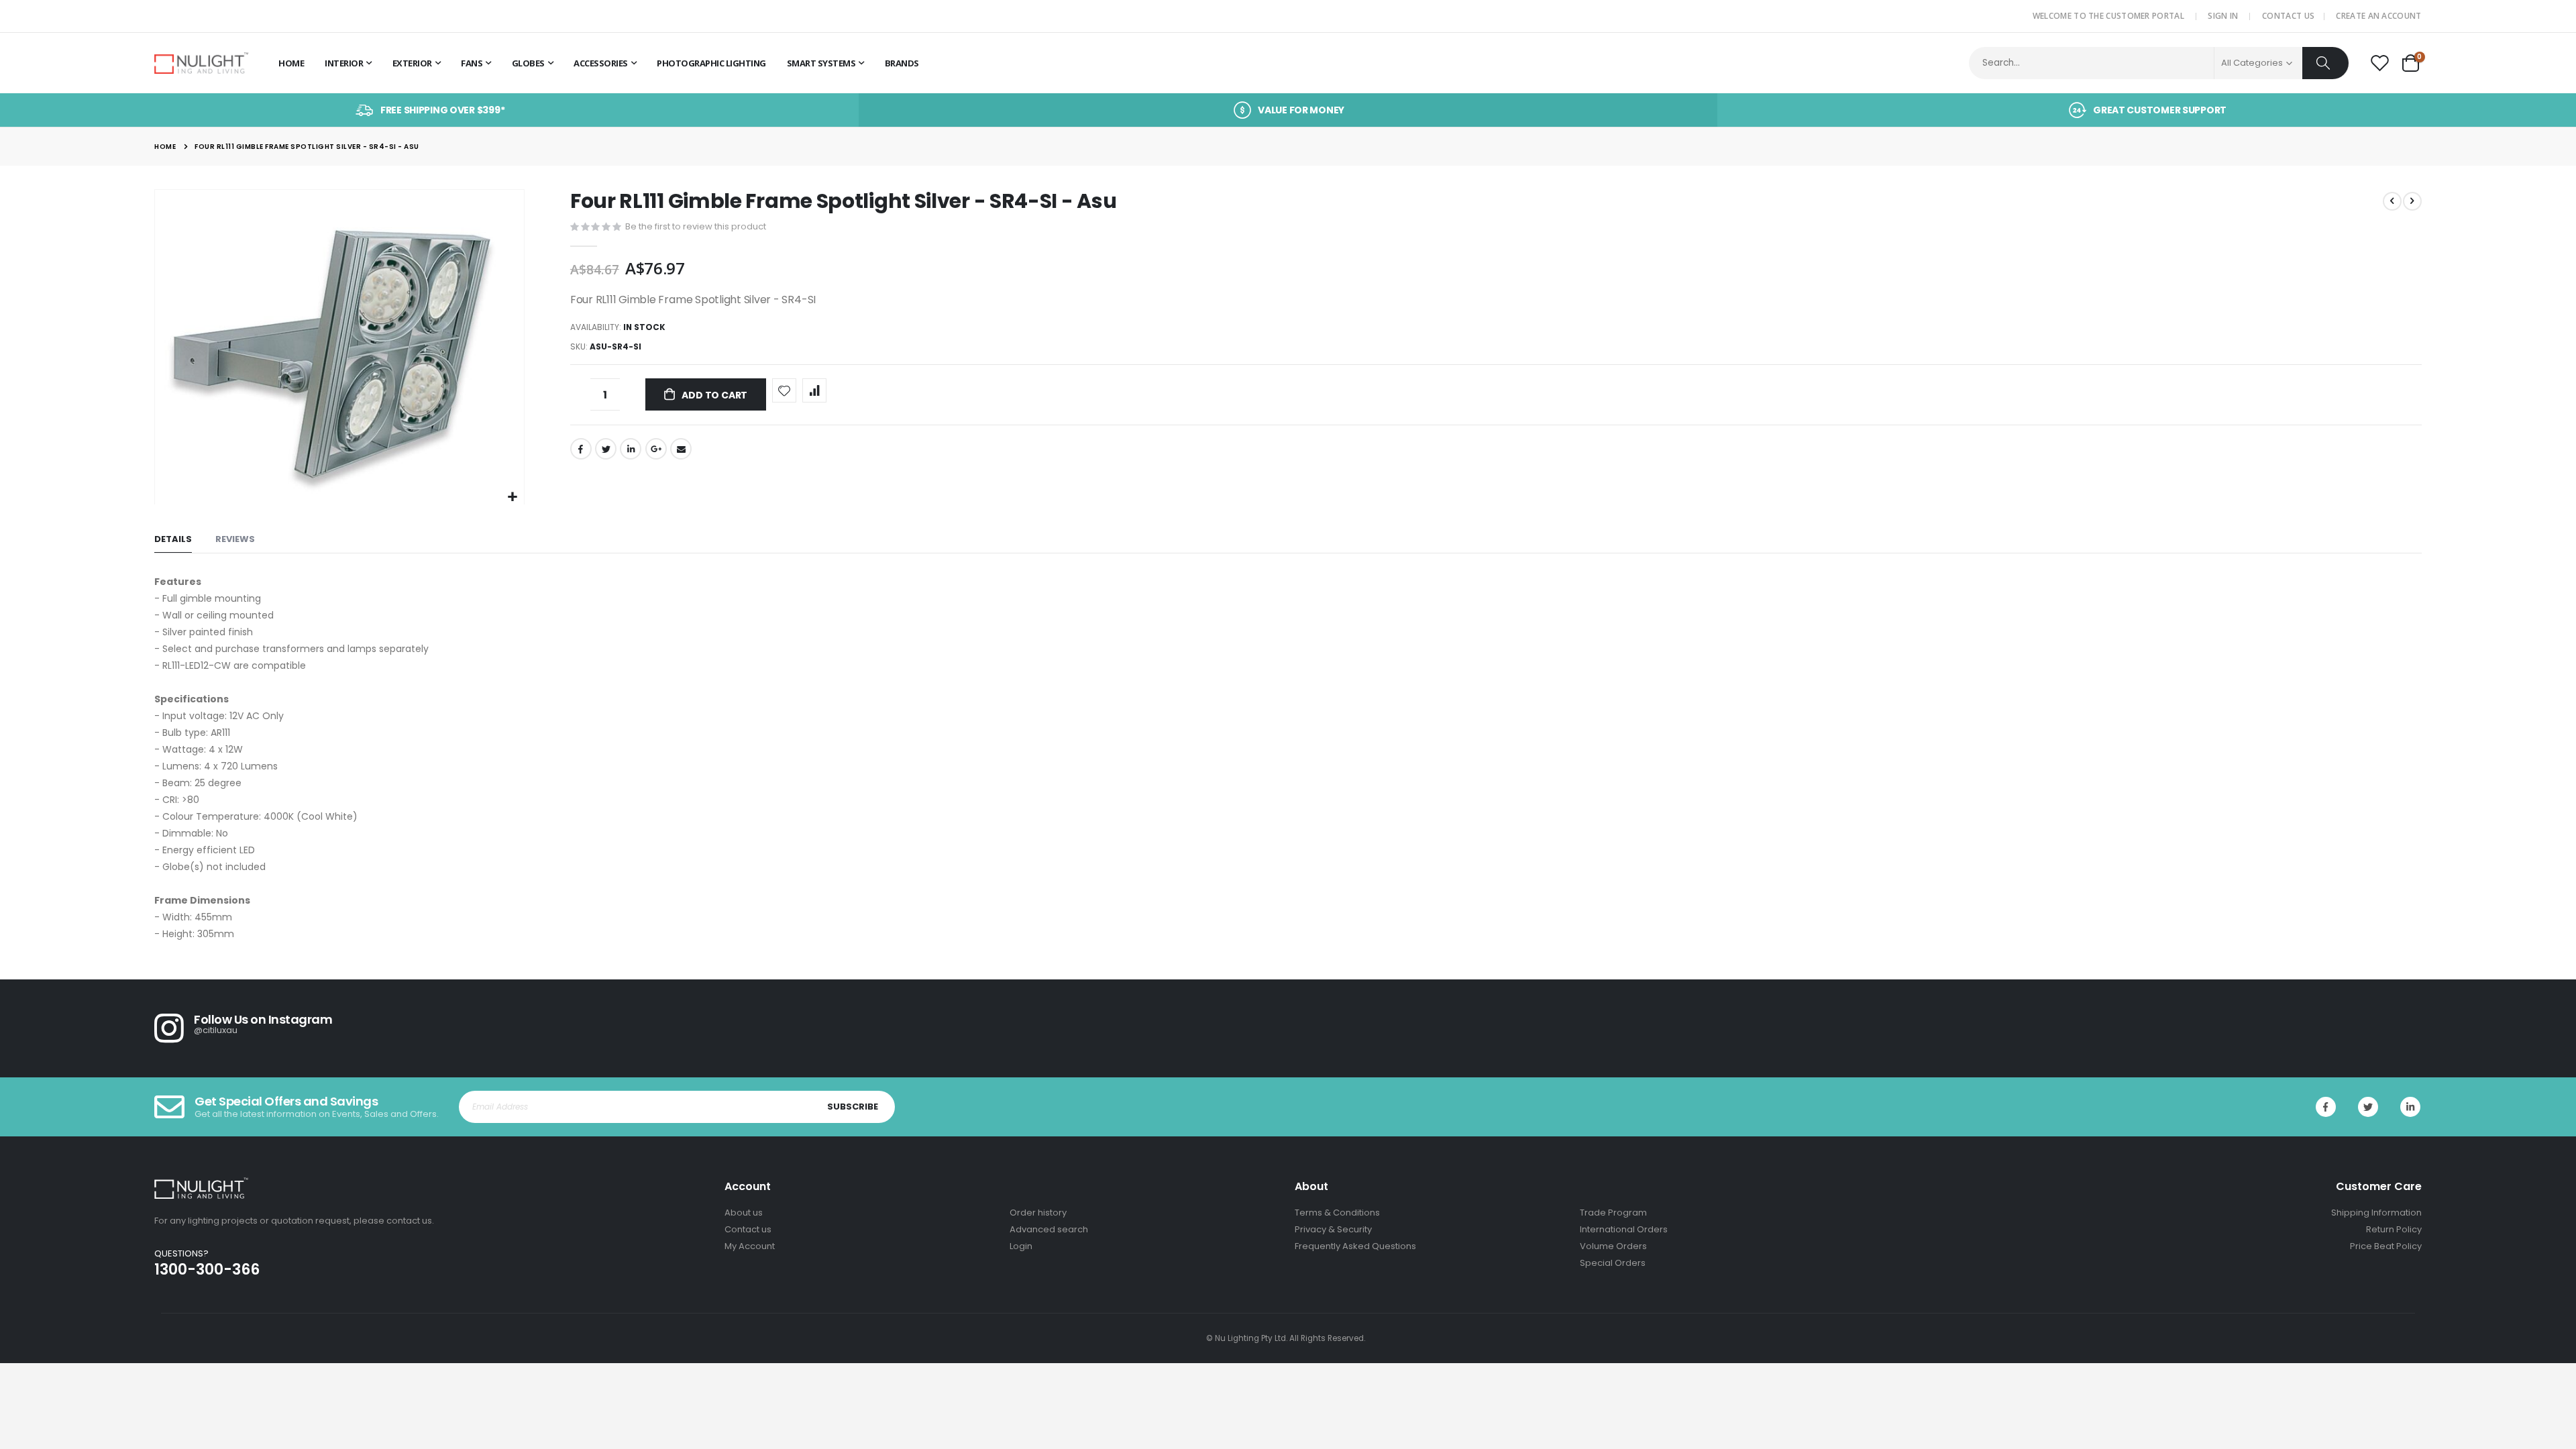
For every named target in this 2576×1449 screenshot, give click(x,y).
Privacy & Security (1333, 1229)
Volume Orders (1613, 1246)
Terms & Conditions (1337, 1213)
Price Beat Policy (2386, 1246)
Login (1021, 1246)
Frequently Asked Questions (1355, 1246)
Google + (656, 449)
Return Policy (2394, 1229)
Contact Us (2288, 16)
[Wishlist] (2379, 64)
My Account (750, 1246)
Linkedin (2410, 1107)
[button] (512, 497)
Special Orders (1613, 1263)
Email (681, 449)
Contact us (748, 1229)
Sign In (2223, 16)
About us (744, 1213)
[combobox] (2159, 63)
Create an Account (2378, 16)
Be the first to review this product (696, 226)
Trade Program (1613, 1213)
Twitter (606, 449)
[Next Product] (2412, 201)
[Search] (2325, 63)
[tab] (173, 540)
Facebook (581, 449)
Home (165, 147)
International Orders (1624, 1229)
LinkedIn (631, 449)
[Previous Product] (2392, 201)
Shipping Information (2376, 1213)
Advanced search (1049, 1229)
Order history (1038, 1213)
